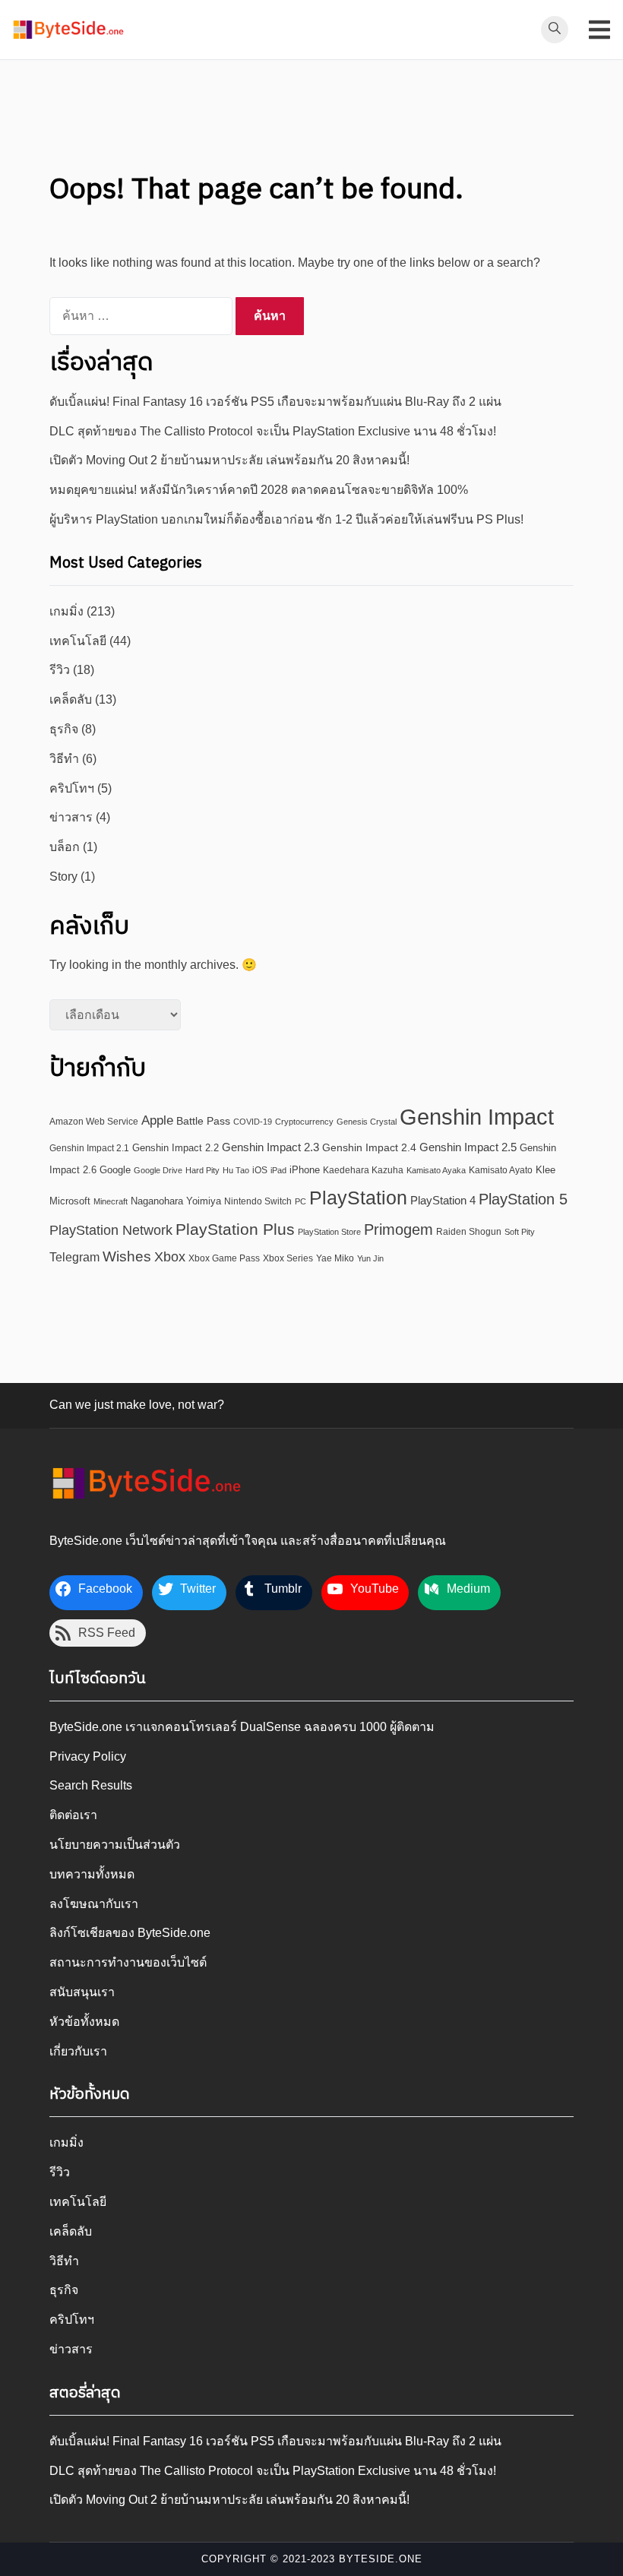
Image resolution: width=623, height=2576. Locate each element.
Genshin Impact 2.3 (270, 1147)
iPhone (305, 1170)
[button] (68, 30)
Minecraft (111, 1201)
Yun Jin (370, 1258)
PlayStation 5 (523, 1199)
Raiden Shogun (469, 1231)
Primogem (398, 1229)
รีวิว (60, 670)
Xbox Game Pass (224, 1258)
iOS (260, 1170)
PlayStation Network (111, 1230)
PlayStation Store (329, 1232)
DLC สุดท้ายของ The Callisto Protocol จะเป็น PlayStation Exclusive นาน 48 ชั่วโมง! (273, 431)
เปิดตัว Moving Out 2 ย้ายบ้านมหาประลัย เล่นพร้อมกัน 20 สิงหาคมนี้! (229, 460)
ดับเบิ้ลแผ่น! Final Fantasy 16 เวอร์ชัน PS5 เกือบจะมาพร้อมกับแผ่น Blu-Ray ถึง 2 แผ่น (275, 402)
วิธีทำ (64, 759)
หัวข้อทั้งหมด (84, 2022)
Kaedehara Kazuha (363, 1170)
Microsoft (70, 1201)
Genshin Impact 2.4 (369, 1148)
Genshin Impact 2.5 (468, 1147)
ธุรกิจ (64, 729)
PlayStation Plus (235, 1229)
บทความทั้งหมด (92, 1874)
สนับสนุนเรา (82, 1992)
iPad (278, 1170)
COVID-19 (253, 1122)
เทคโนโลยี (78, 641)
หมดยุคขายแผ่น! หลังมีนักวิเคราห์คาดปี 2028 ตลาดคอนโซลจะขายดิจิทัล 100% (259, 490)
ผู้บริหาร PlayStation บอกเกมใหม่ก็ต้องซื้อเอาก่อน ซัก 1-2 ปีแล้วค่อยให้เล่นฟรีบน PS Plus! (286, 519)
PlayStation (358, 1198)
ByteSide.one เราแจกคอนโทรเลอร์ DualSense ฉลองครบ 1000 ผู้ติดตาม (242, 1727)
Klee (546, 1170)
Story (63, 877)
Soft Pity (520, 1232)
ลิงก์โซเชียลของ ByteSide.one (130, 1933)
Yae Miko (335, 1258)
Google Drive (158, 1170)
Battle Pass (203, 1121)
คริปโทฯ (72, 788)
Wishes (127, 1256)
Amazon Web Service (94, 1121)
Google (115, 1170)
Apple (157, 1120)
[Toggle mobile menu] (599, 30)
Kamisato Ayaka (436, 1170)
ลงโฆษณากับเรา (94, 1904)
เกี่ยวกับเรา (78, 2051)
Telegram (74, 1257)
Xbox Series (288, 1258)
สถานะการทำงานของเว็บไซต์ (128, 1962)
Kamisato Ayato (501, 1170)
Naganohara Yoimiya (176, 1201)
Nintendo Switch (258, 1201)
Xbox (170, 1256)
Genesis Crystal (367, 1122)
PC (300, 1201)
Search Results (91, 1785)
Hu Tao (236, 1170)
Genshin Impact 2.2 (176, 1148)
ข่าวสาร (71, 817)
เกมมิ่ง (66, 611)
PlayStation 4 (443, 1200)
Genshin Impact (477, 1117)
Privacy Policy (88, 1756)
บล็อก (65, 847)
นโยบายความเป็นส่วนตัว (115, 1845)
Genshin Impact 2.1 (89, 1148)
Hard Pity (202, 1170)
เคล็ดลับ (71, 699)
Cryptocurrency (304, 1122)
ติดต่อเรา (73, 1815)
